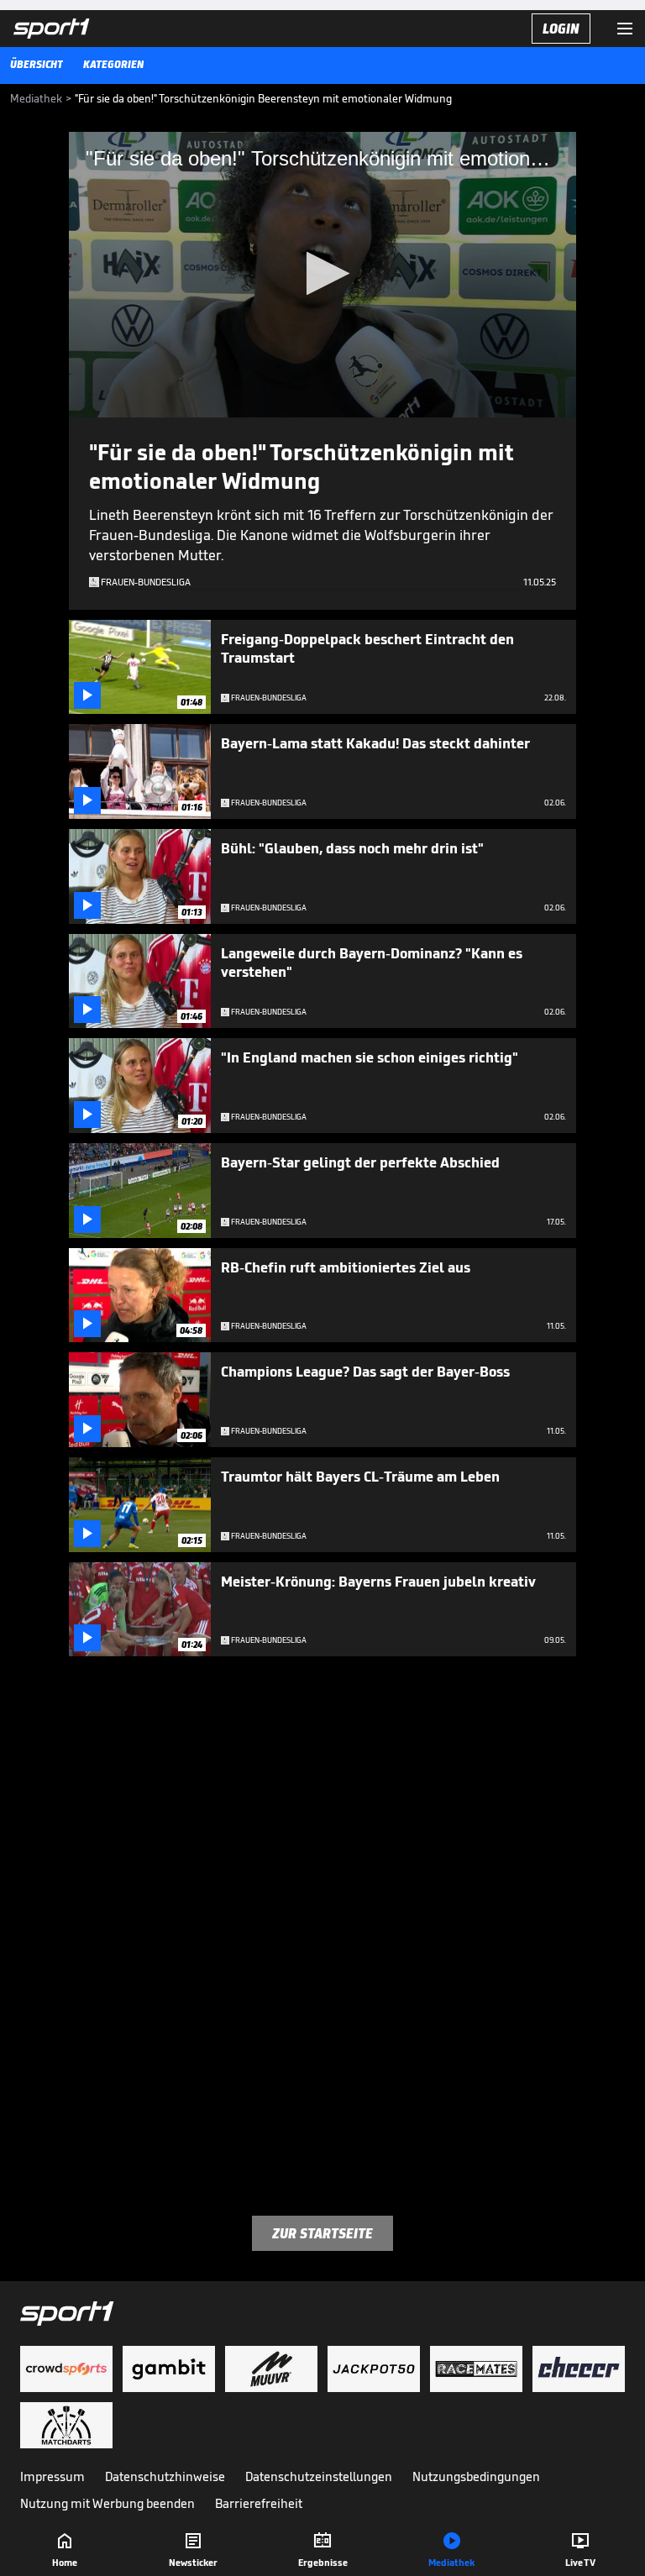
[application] (322, 275)
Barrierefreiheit (259, 2503)
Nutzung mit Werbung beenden (107, 2503)
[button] (323, 273)
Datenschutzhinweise (165, 2476)
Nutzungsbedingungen (476, 2476)
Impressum (52, 2476)
